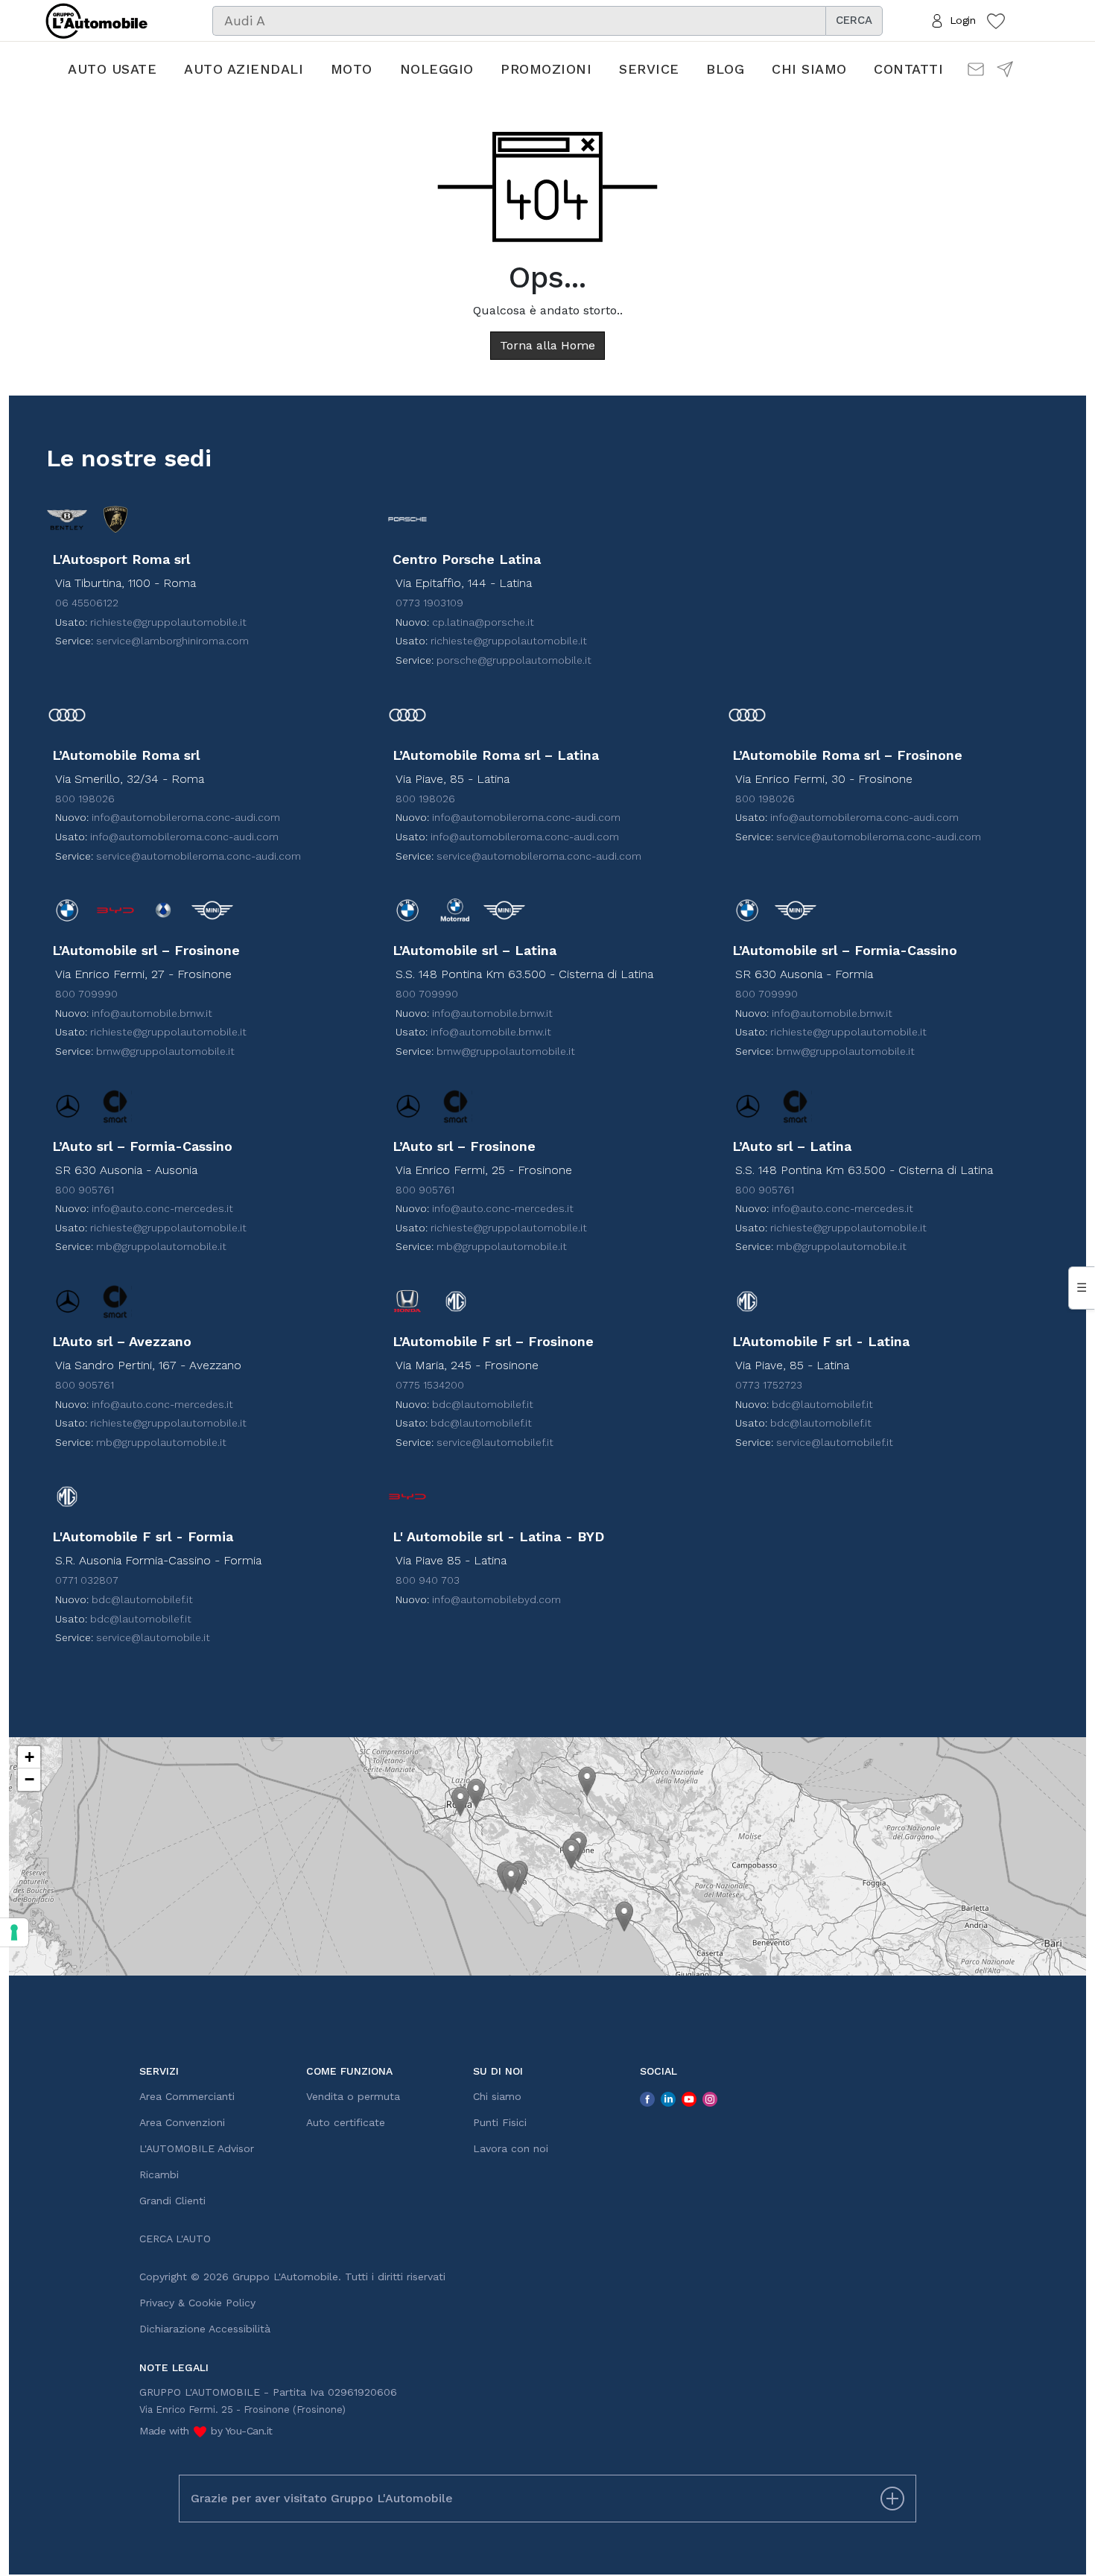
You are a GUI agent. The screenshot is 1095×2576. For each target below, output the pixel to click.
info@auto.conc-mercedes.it (162, 1208)
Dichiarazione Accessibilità (205, 2329)
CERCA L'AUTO (175, 2239)
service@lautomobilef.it (495, 1442)
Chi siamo (809, 69)
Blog (725, 69)
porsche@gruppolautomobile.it (514, 660)
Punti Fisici (500, 2122)
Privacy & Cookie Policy (197, 2303)
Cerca (854, 20)
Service (649, 69)
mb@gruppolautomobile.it (161, 1246)
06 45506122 (87, 603)
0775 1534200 (430, 1385)
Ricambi (159, 2174)
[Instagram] (710, 2098)
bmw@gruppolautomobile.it (165, 1051)
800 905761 (85, 1190)
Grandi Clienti (172, 2201)
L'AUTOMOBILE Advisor (197, 2148)
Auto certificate (346, 2122)
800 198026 (85, 799)
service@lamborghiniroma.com (172, 641)
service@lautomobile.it (153, 1637)
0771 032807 (87, 1580)
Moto (352, 69)
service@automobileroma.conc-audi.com (199, 856)
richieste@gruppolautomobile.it (168, 622)
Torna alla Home (547, 345)
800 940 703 (428, 1580)
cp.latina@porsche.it (483, 622)
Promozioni (546, 69)
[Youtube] (689, 2098)
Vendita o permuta (353, 2096)
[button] (460, 1802)
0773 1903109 (429, 603)
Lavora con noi (511, 2148)
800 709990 (86, 994)
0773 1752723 (769, 1385)
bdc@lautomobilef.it (483, 1404)
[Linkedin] (668, 2098)
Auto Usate (112, 69)
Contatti (908, 69)
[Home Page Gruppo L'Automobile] (96, 19)
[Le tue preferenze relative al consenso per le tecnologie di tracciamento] (14, 1932)
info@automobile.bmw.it (152, 1013)
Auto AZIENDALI (244, 69)
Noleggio (437, 69)
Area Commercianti (187, 2096)
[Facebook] (647, 2098)
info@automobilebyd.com (496, 1599)
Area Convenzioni (182, 2122)
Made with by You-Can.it (206, 2431)
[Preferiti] (996, 20)
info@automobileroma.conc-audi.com (186, 817)
